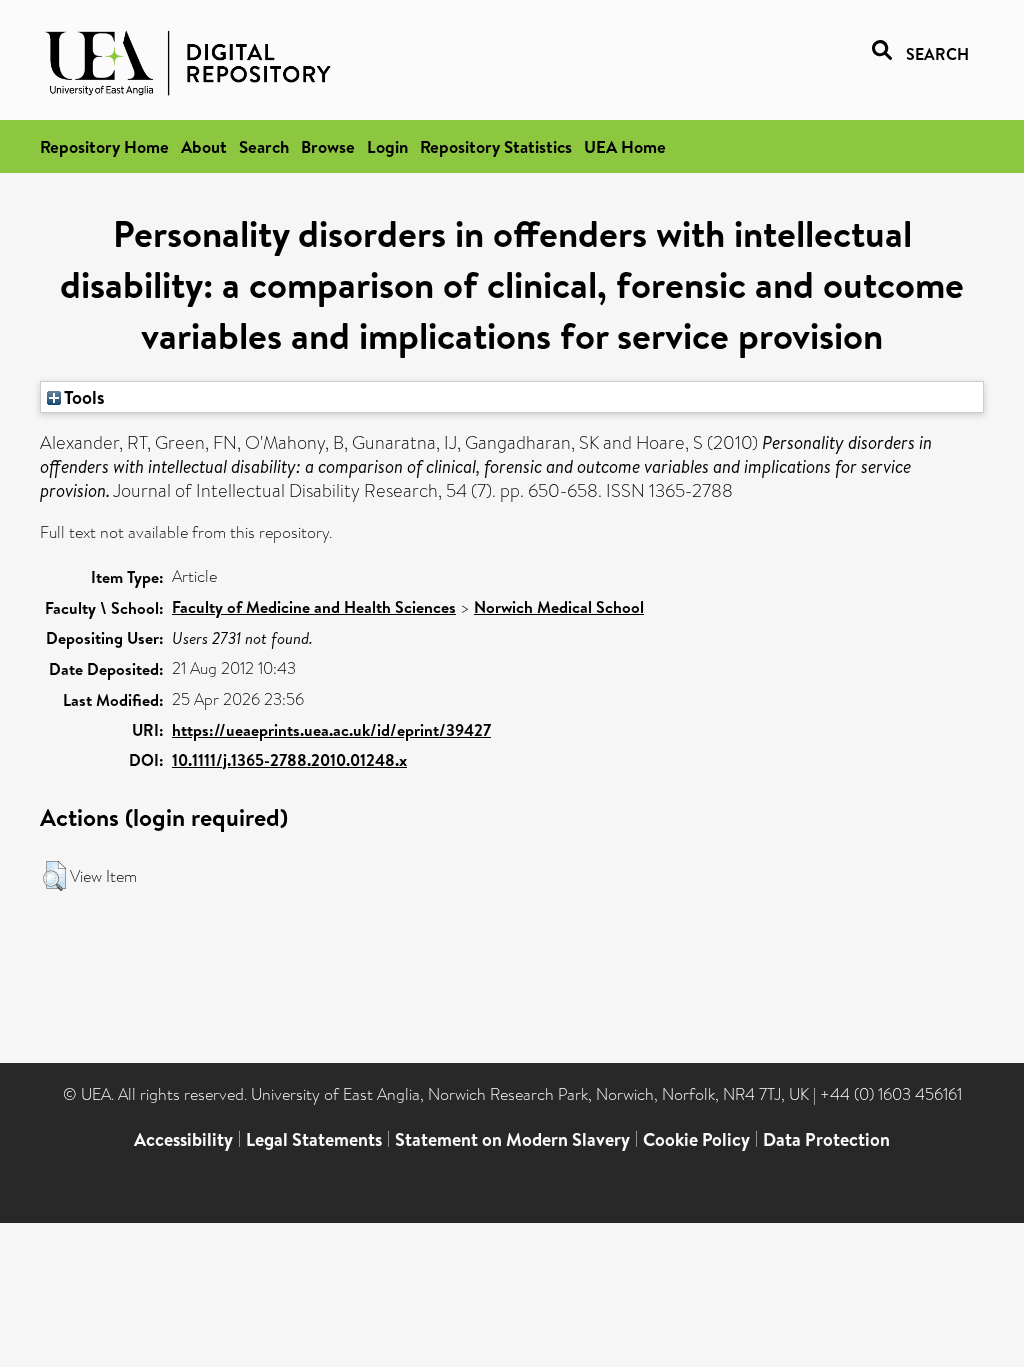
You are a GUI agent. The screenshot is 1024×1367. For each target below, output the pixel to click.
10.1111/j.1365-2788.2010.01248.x (289, 760)
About (204, 146)
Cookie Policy (696, 1139)
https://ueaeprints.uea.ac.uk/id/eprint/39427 (331, 730)
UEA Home (625, 146)
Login (387, 146)
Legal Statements (314, 1139)
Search (264, 146)
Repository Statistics (496, 146)
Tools (83, 397)
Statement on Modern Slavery (512, 1139)
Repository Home (104, 146)
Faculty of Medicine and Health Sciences (314, 607)
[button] (54, 876)
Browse (328, 146)
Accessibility (183, 1139)
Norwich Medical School (559, 607)
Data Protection (826, 1139)
